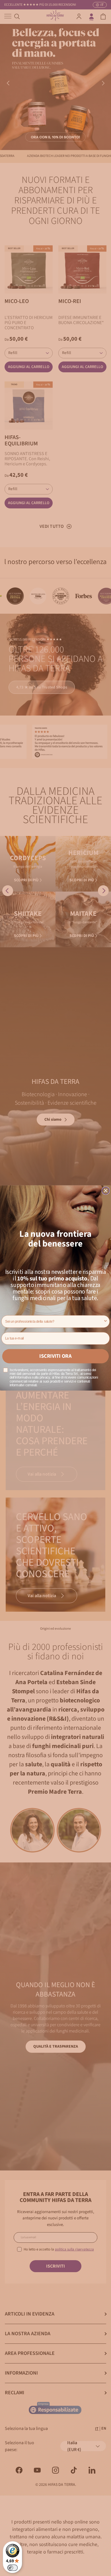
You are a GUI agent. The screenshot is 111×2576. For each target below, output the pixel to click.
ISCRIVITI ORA (55, 1356)
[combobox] (54, 1322)
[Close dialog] (106, 1191)
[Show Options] (106, 1322)
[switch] (13, 2568)
